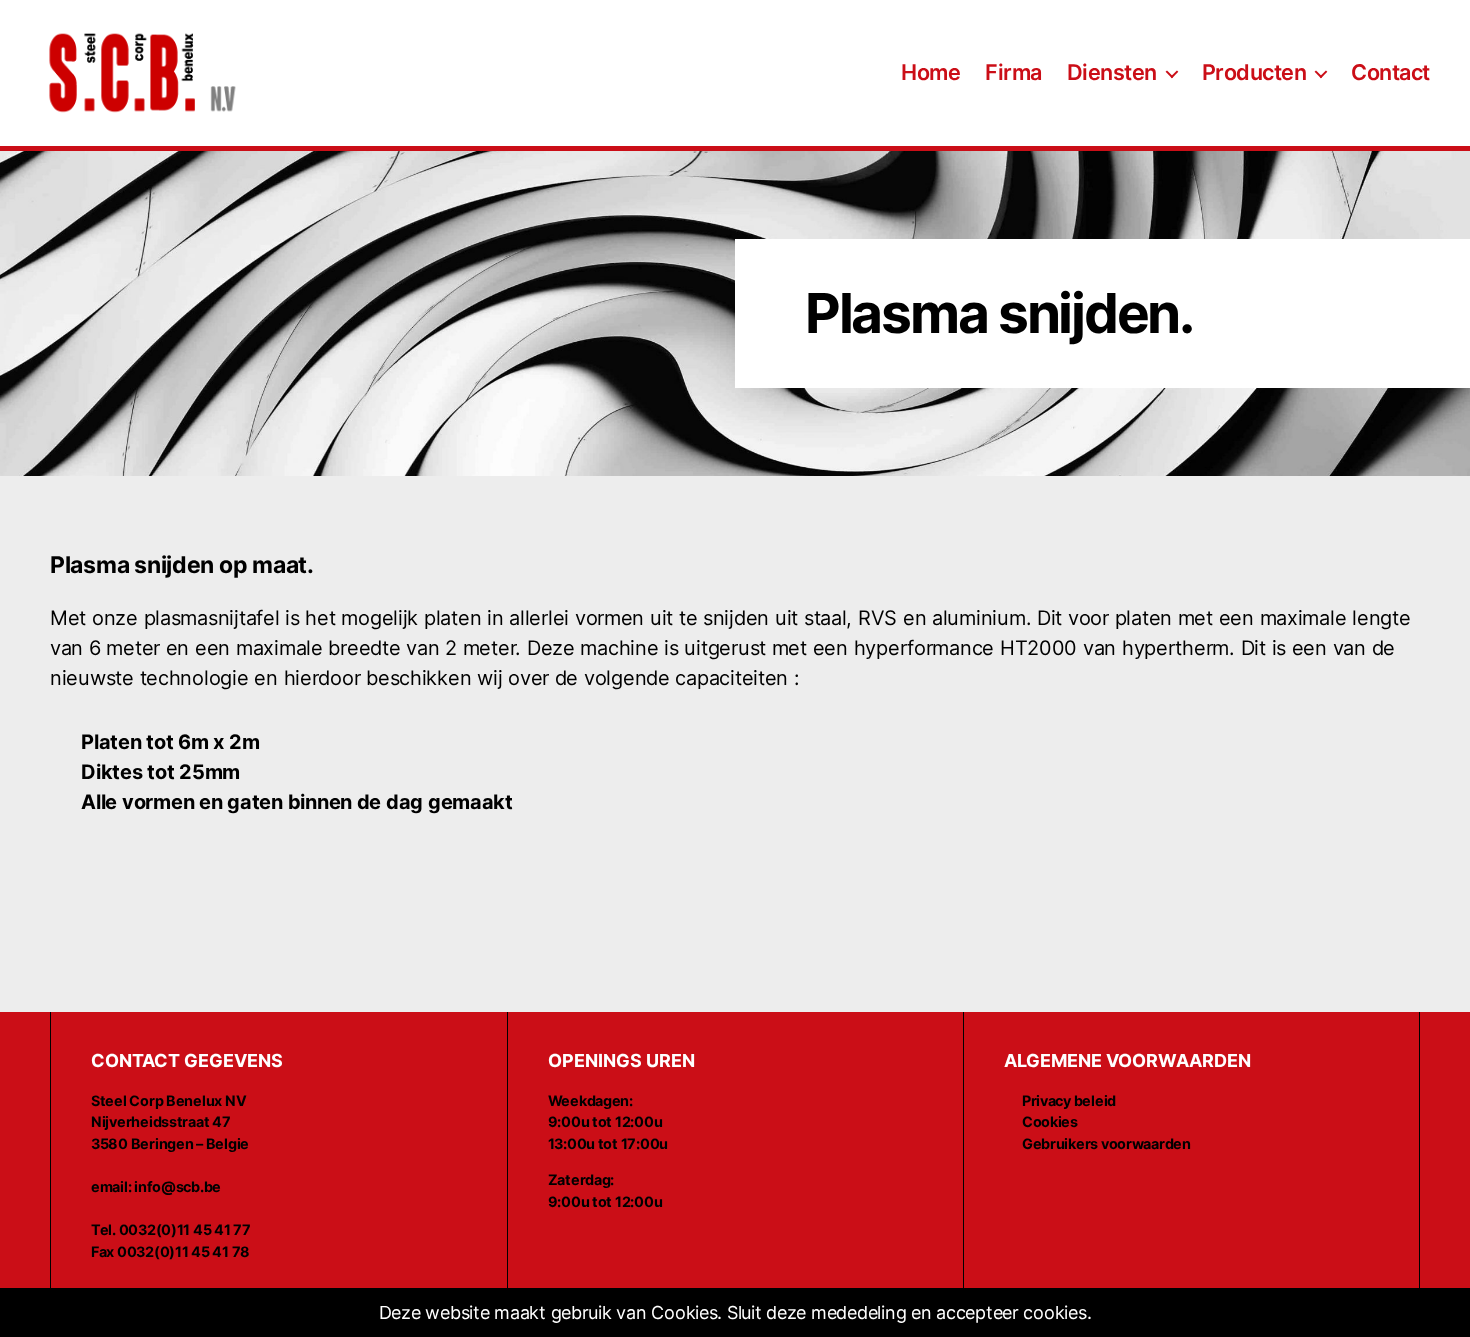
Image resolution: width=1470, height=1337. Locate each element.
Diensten (1112, 72)
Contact (1390, 72)
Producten (1254, 72)
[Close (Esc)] (1446, 1313)
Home (930, 72)
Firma (1013, 72)
